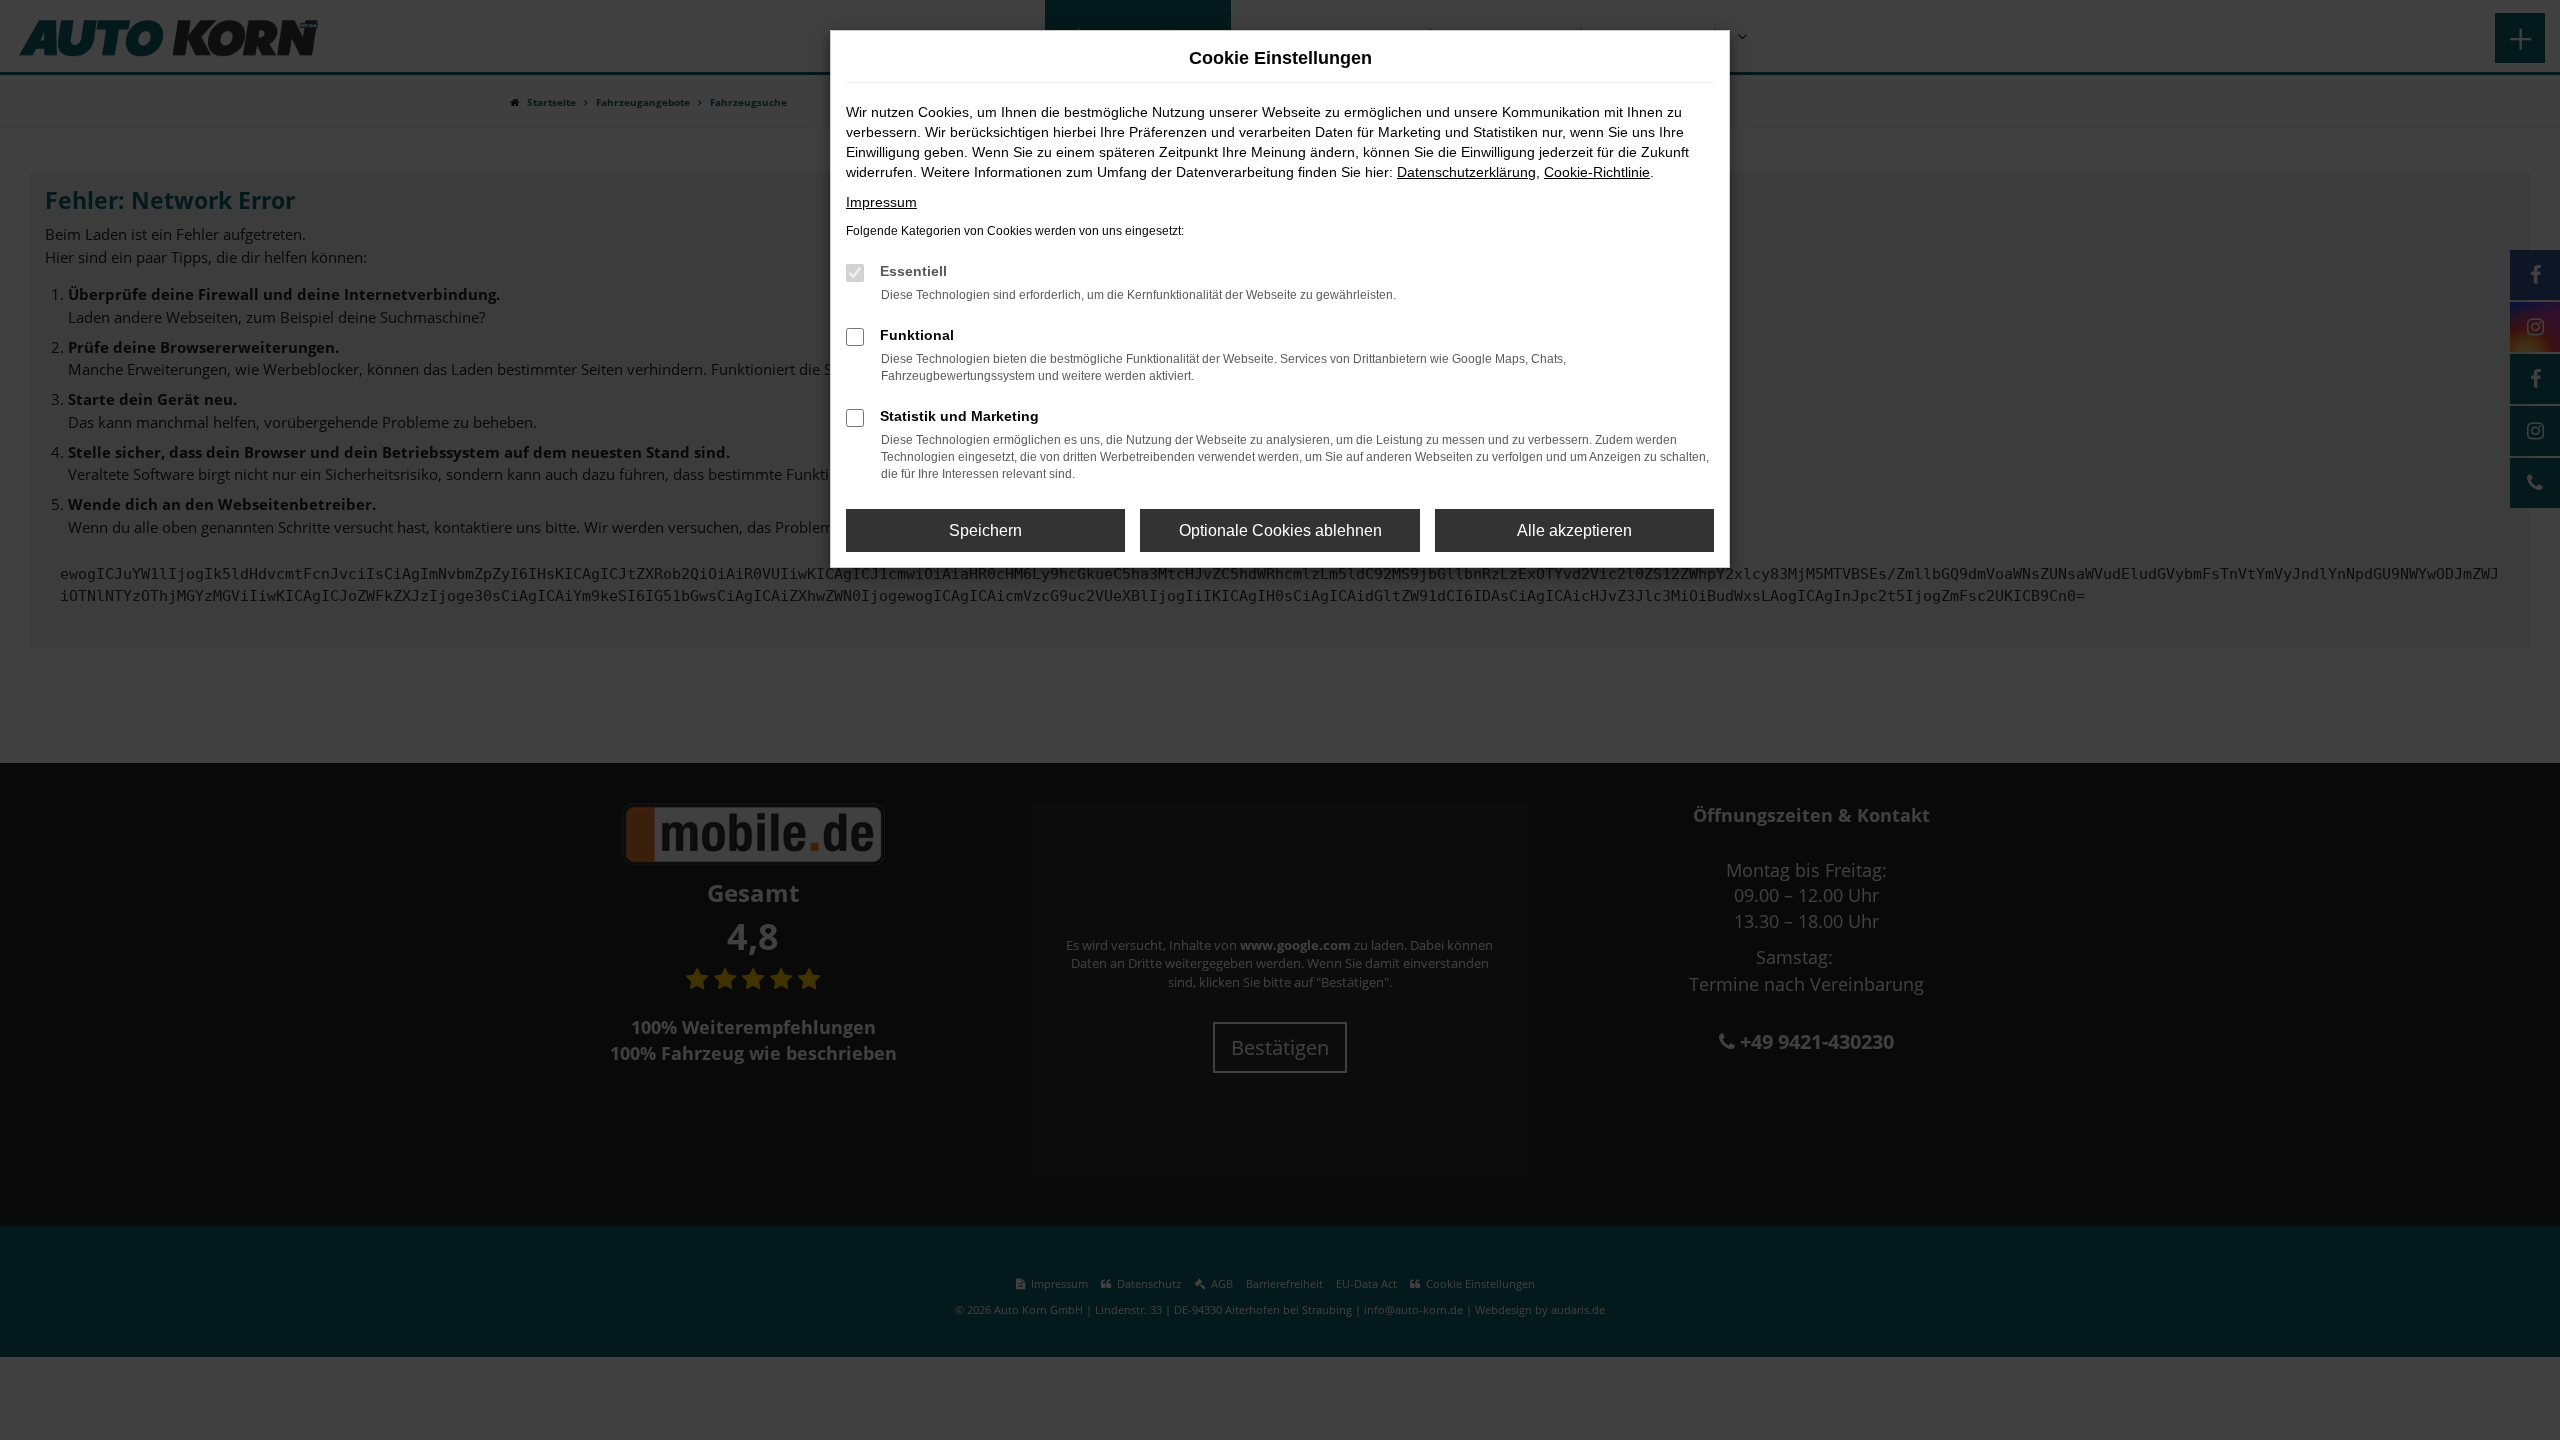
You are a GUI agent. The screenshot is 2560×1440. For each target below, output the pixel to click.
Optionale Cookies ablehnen (1280, 530)
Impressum (881, 202)
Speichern (985, 530)
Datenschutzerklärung (1466, 172)
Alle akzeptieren (1574, 530)
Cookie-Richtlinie (1597, 172)
